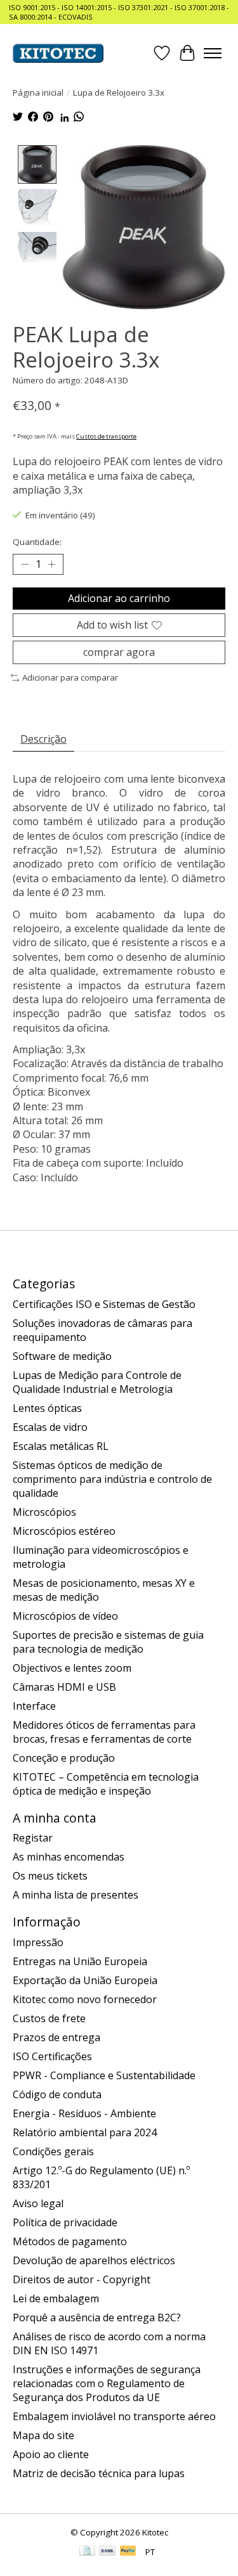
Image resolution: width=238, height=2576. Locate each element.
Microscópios (44, 1512)
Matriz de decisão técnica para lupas (99, 2473)
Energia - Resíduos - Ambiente (84, 2113)
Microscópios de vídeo (65, 1616)
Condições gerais (53, 2151)
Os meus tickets (50, 1876)
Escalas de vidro (50, 1427)
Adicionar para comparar (70, 677)
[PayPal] (128, 2552)
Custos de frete (49, 2018)
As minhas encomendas (69, 1857)
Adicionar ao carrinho (119, 598)
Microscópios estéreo (64, 1531)
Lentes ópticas (47, 1408)
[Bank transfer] (107, 2552)
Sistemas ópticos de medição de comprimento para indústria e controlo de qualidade (112, 1479)
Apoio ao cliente (51, 2454)
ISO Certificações (52, 2056)
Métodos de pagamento (70, 2241)
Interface (34, 1706)
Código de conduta (57, 2094)
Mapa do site (43, 2435)
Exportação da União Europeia (85, 1980)
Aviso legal (38, 2203)
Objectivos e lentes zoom (72, 1668)
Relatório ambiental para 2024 (85, 2132)
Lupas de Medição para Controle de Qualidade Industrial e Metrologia (97, 1382)
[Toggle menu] (213, 53)
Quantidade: (37, 542)
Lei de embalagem (56, 2298)
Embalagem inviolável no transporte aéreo (114, 2416)
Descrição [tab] (43, 739)
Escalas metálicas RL (61, 1446)
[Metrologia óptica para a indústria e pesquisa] (58, 53)
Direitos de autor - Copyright (82, 2279)
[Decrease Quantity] (25, 564)
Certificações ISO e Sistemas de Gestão (104, 1304)
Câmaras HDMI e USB (64, 1687)
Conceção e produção (64, 1758)
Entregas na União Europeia (80, 1961)
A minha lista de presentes (76, 1895)
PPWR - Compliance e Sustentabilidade (104, 2075)
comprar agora (119, 652)
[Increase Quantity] (51, 564)
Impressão (38, 1942)
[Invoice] (87, 2552)
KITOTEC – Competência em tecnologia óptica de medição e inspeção (106, 1784)
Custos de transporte (106, 436)
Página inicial (38, 93)
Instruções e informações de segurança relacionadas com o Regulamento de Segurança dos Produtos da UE (107, 2383)
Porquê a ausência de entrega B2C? (97, 2317)
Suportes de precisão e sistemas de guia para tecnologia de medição (108, 1642)
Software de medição (62, 1356)
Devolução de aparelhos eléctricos (94, 2260)
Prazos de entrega (56, 2037)
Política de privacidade (65, 2222)
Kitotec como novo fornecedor (85, 1999)
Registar (33, 1838)
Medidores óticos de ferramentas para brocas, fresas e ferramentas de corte (104, 1732)
